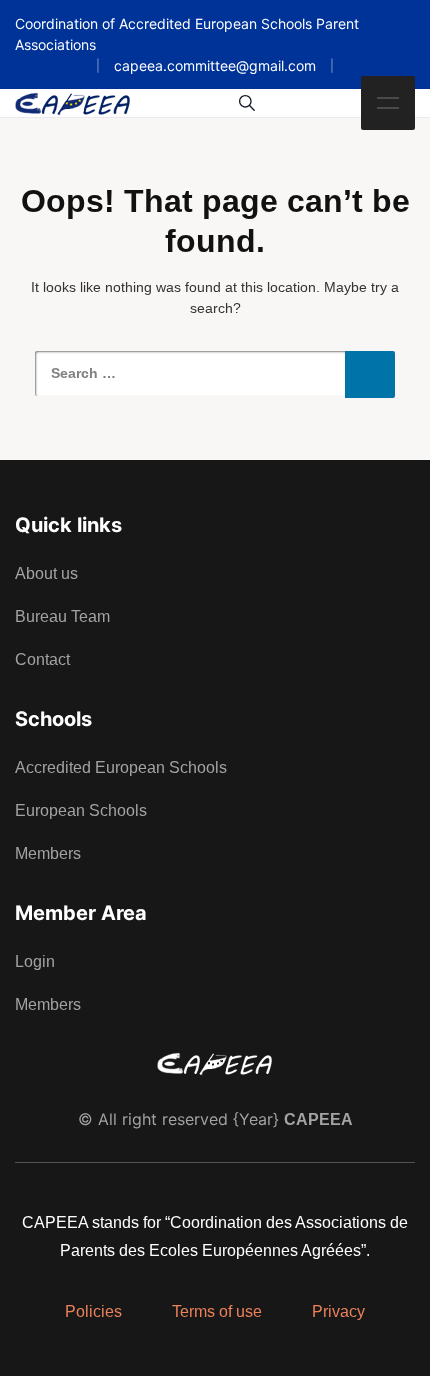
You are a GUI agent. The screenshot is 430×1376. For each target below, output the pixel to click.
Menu (388, 103)
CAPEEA (318, 1119)
